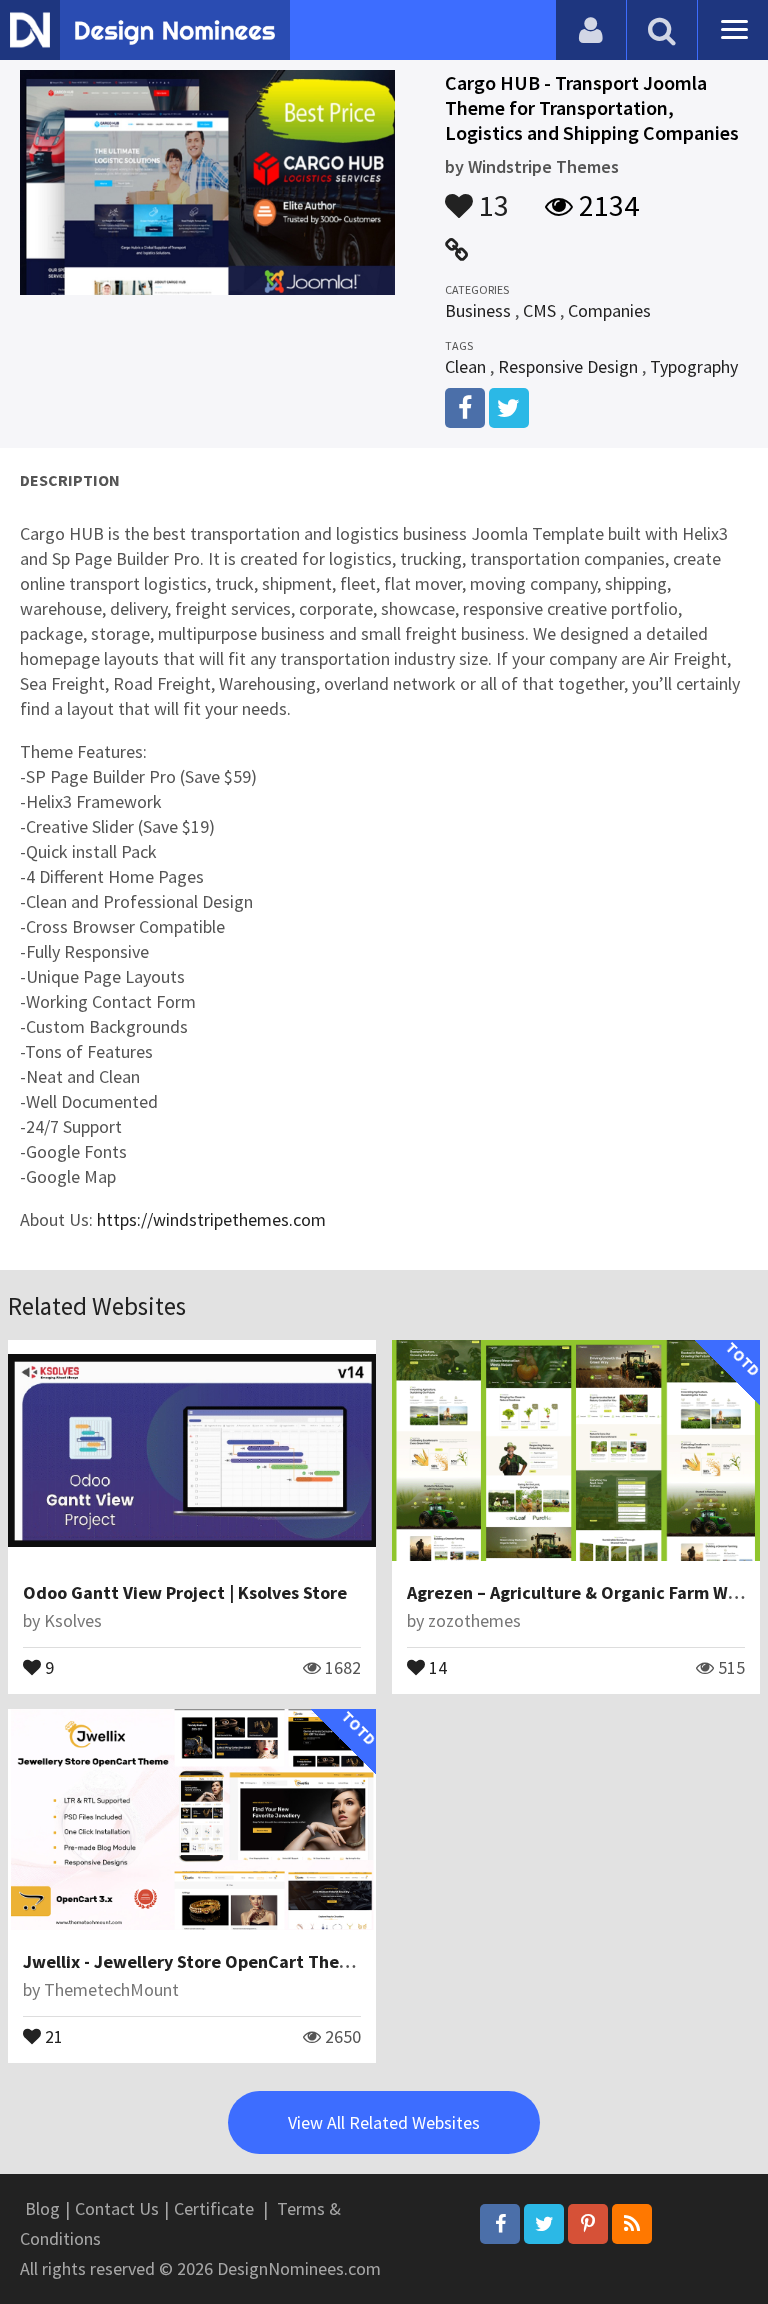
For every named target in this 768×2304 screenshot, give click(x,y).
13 (491, 196)
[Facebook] (500, 2224)
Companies (609, 310)
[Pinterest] (588, 2224)
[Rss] (632, 2224)
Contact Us (117, 2208)
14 (436, 1666)
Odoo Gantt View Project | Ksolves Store (185, 1592)
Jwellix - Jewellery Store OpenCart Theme (193, 1961)
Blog (42, 2208)
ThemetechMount (111, 1989)
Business (478, 310)
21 (52, 2035)
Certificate (214, 2208)
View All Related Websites (384, 2122)
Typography (694, 366)
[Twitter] (544, 2224)
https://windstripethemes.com (211, 1219)
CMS (539, 310)
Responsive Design (568, 366)
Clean (465, 366)
